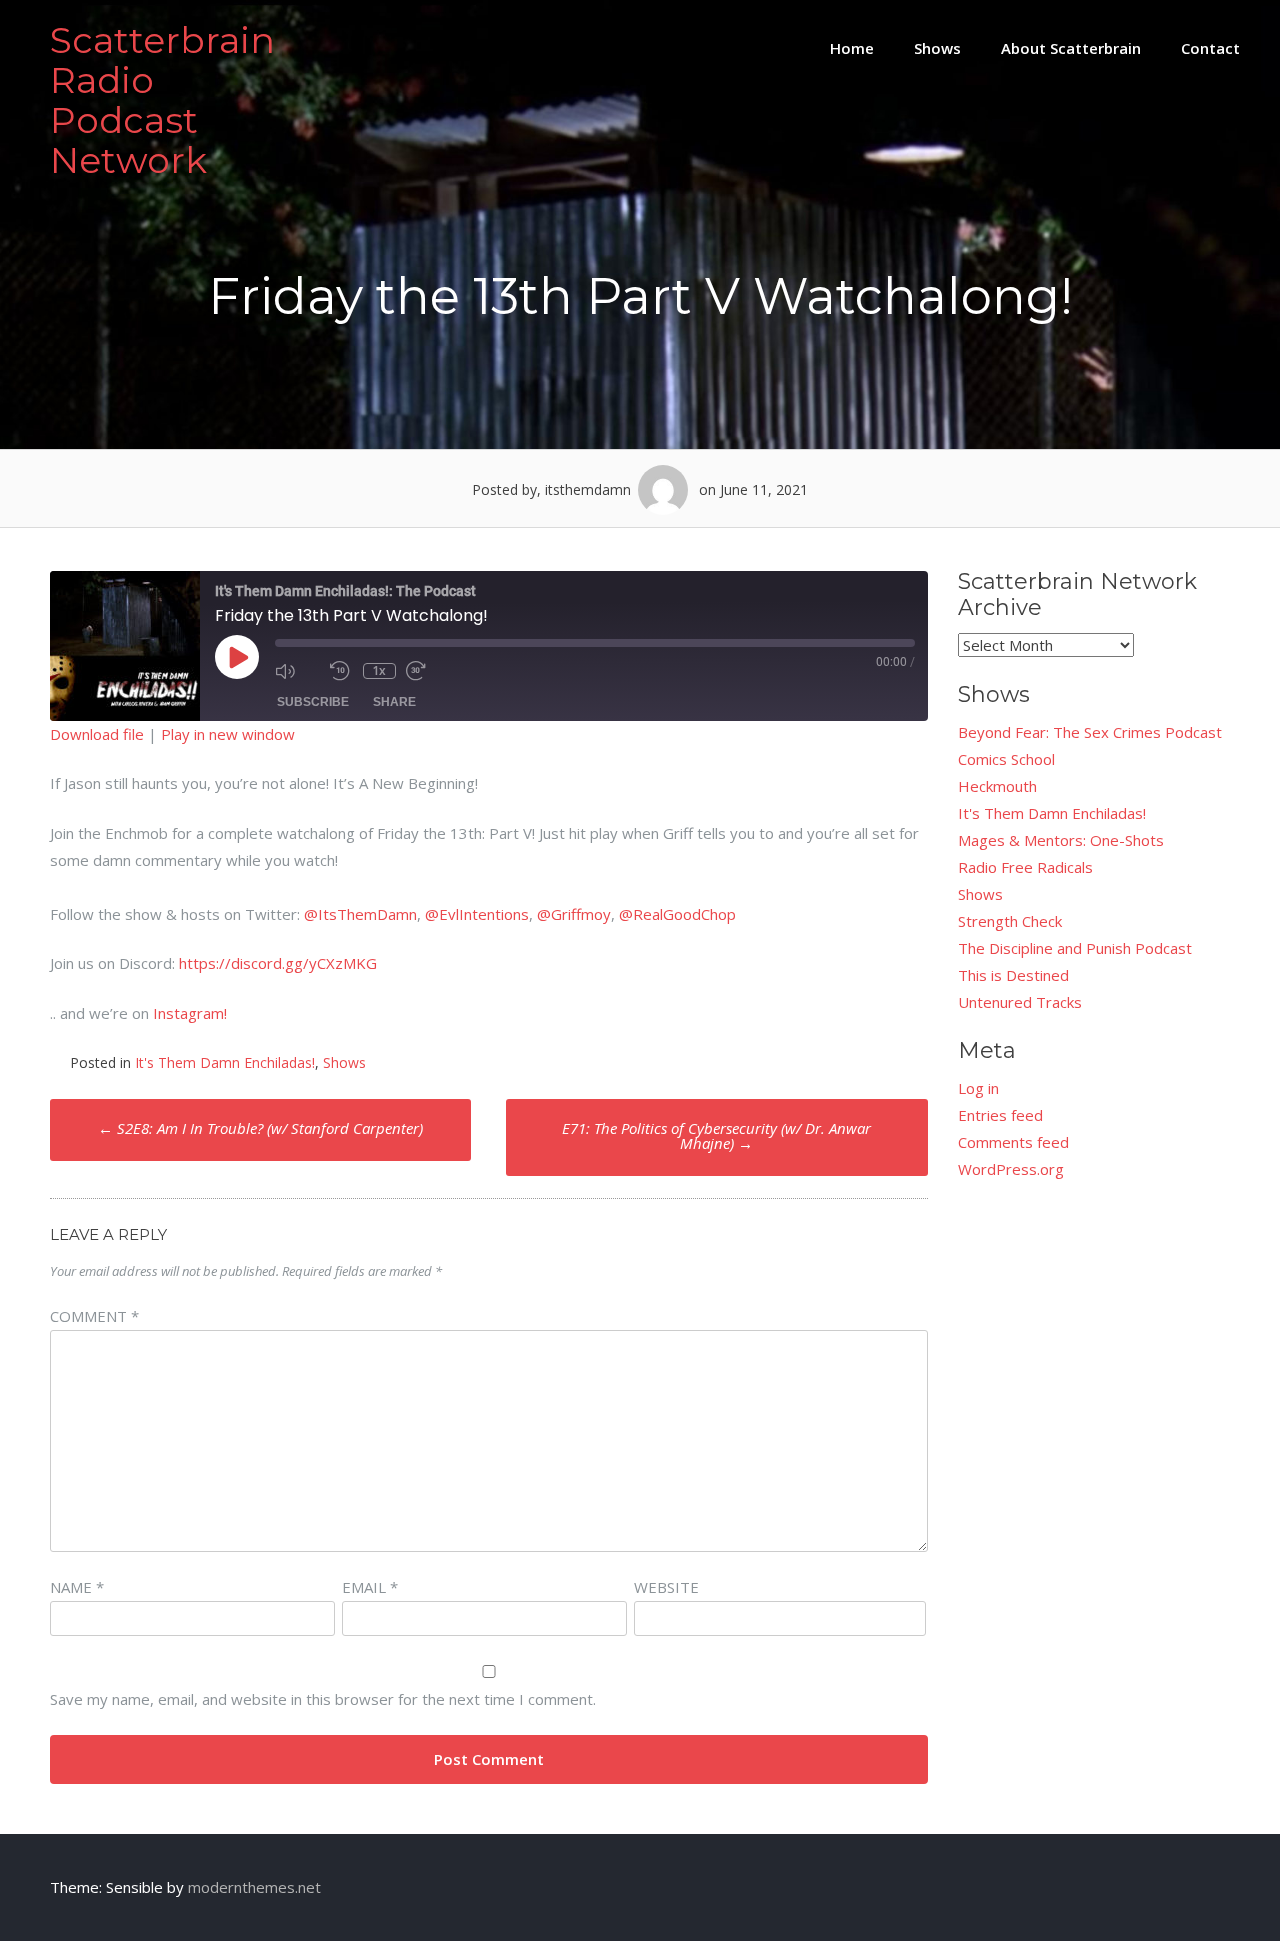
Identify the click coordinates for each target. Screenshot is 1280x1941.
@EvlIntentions (477, 914)
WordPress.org (1011, 1169)
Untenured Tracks (1020, 1002)
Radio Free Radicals (1025, 867)
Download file (97, 734)
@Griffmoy (574, 914)
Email (370, 1587)
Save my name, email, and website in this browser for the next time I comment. (323, 1699)
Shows (937, 48)
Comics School (1006, 759)
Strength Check (1010, 921)
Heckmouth (997, 786)
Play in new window (228, 734)
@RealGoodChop (677, 914)
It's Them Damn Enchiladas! (225, 1062)
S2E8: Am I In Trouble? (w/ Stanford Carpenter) (260, 1128)
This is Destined (1013, 975)
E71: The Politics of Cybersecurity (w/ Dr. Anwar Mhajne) (716, 1135)
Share (394, 702)
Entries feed (1000, 1115)
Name (77, 1587)
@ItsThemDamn (360, 914)
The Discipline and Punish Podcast (1075, 948)
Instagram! (190, 1013)
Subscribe (313, 702)
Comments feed (1013, 1142)
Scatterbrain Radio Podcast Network (162, 100)
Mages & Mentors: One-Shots (1061, 840)
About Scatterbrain (1071, 48)
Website (666, 1587)
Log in (978, 1088)
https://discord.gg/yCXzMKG (278, 963)
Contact (1210, 48)
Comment (94, 1316)
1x (379, 671)
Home (852, 48)
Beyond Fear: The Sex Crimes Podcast (1090, 732)
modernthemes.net (254, 1887)
